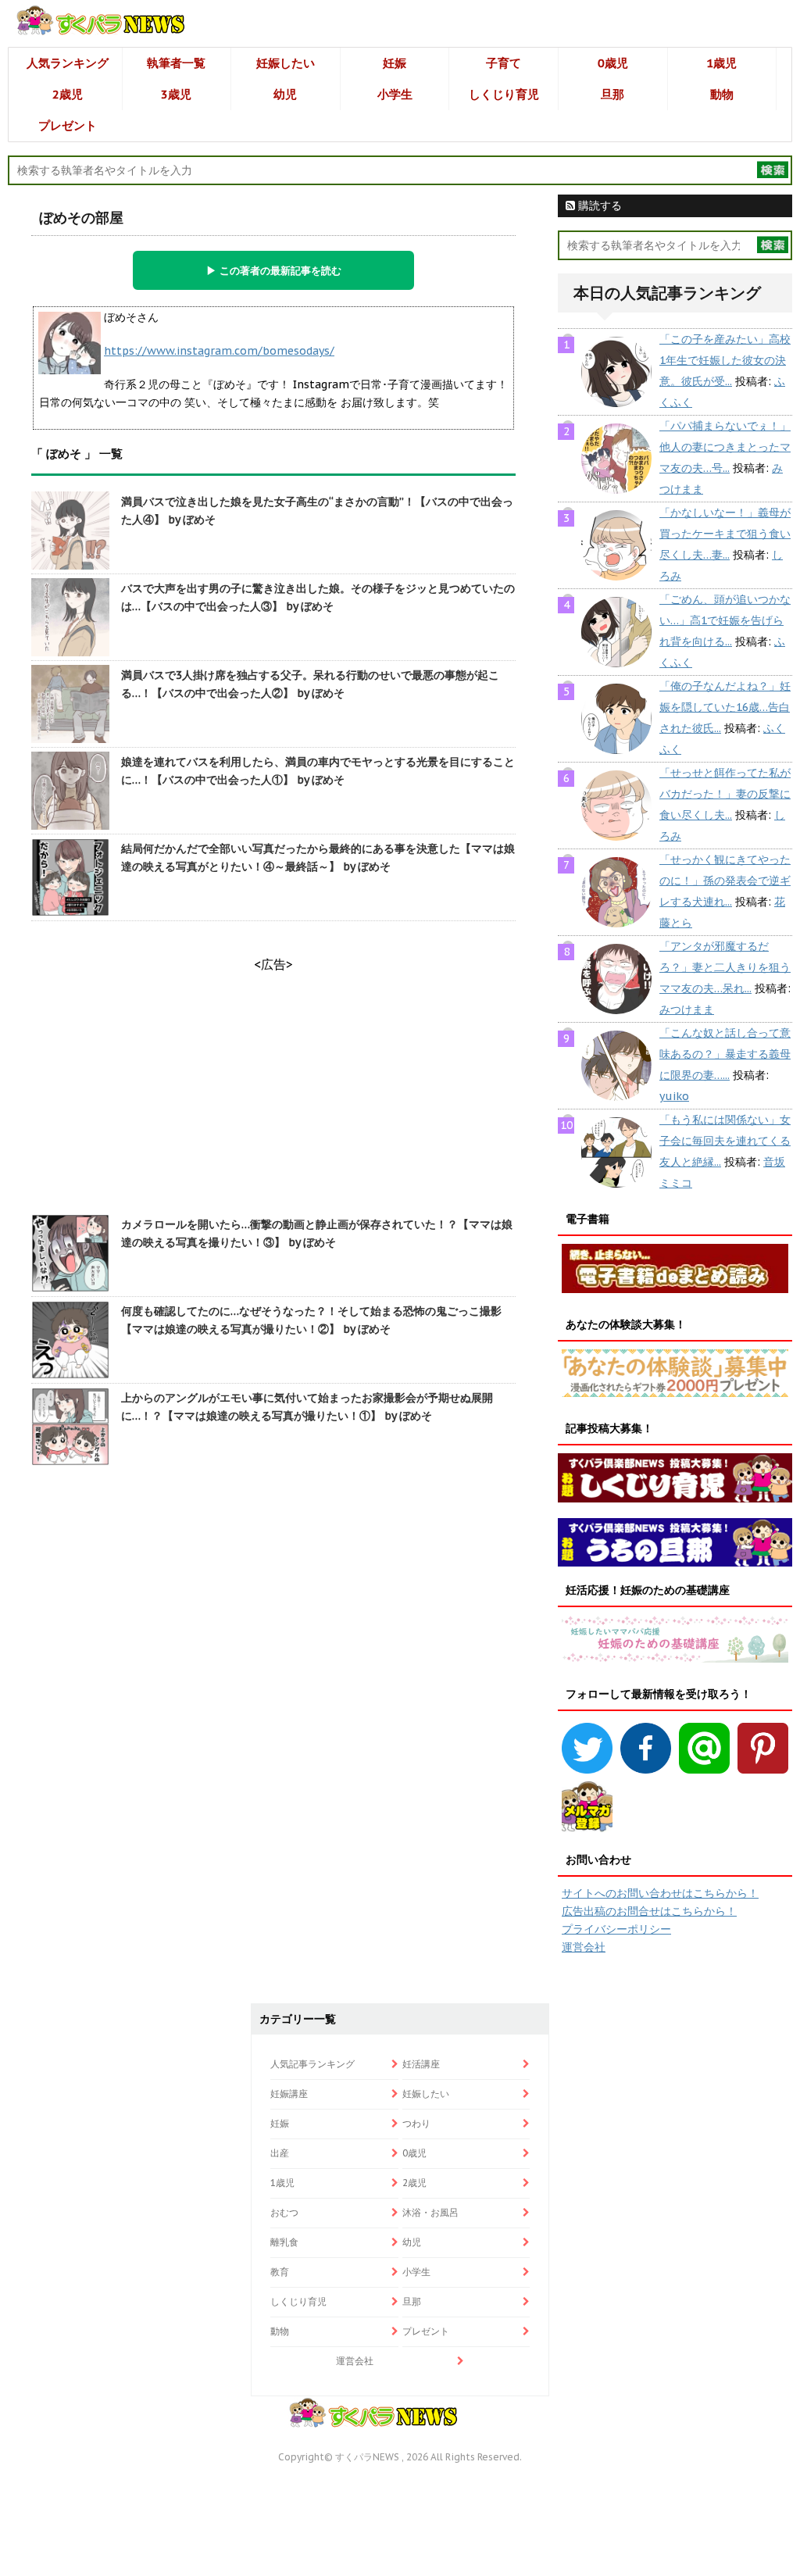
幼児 (285, 94)
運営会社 (584, 1947)
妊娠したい (286, 63)
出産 (280, 2153)
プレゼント (68, 125)
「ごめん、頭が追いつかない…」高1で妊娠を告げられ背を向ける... (725, 620)
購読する (598, 205)
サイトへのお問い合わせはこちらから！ (660, 1893)
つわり (416, 2123)
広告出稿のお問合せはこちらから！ (649, 1911)
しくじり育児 (504, 94)
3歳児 (176, 94)
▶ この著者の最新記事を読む (274, 270)
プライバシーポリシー (616, 1929)
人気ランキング (68, 63)
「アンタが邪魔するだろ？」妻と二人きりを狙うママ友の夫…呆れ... (725, 967)
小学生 (395, 94)
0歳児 (613, 63)
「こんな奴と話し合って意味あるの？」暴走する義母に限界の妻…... (725, 1054)
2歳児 (68, 94)
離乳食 (284, 2242)
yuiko (674, 1096)
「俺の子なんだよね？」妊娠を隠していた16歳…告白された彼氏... (725, 707)
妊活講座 (421, 2064)
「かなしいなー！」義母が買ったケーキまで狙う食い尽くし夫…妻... (725, 534)
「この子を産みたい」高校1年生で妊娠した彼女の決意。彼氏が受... (725, 360)
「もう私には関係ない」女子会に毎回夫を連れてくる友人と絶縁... (725, 1141)
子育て (504, 63)
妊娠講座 (289, 2094)
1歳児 (721, 63)
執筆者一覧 (176, 63)
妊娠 (395, 63)
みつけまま (687, 1009)
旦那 (612, 94)
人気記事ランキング (312, 2064)
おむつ (284, 2212)
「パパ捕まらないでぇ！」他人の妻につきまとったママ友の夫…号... (725, 447)
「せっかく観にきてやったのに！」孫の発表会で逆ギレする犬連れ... (725, 881)
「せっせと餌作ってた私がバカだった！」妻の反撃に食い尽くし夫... (725, 794)
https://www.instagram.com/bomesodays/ (219, 351)
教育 (280, 2272)
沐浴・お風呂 (430, 2212)
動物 (722, 94)
